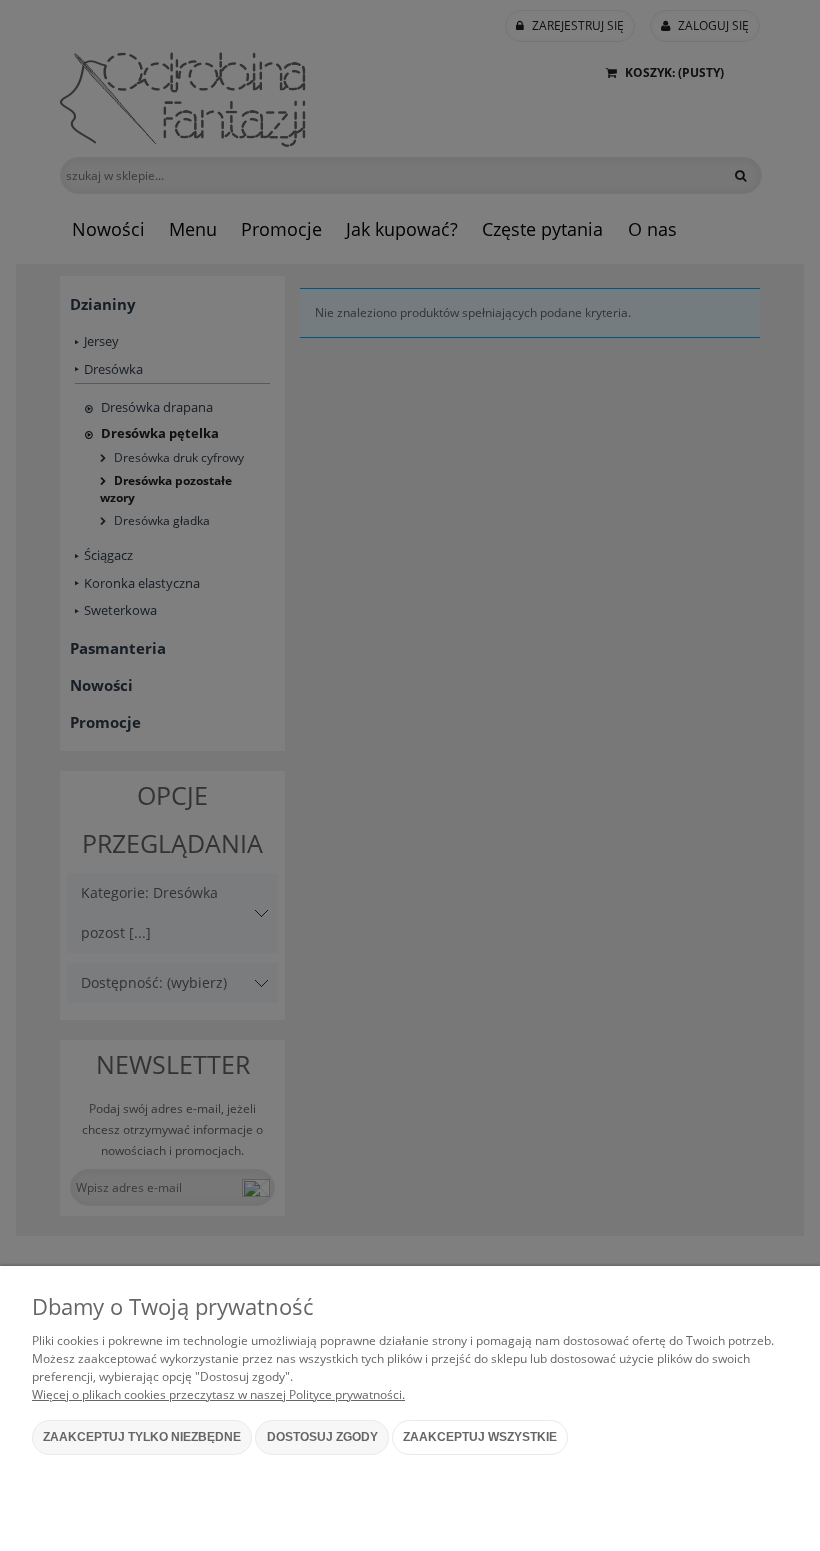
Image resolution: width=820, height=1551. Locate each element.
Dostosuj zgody (322, 1437)
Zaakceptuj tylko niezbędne (142, 1437)
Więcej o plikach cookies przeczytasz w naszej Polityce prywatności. (218, 1394)
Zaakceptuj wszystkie (480, 1437)
